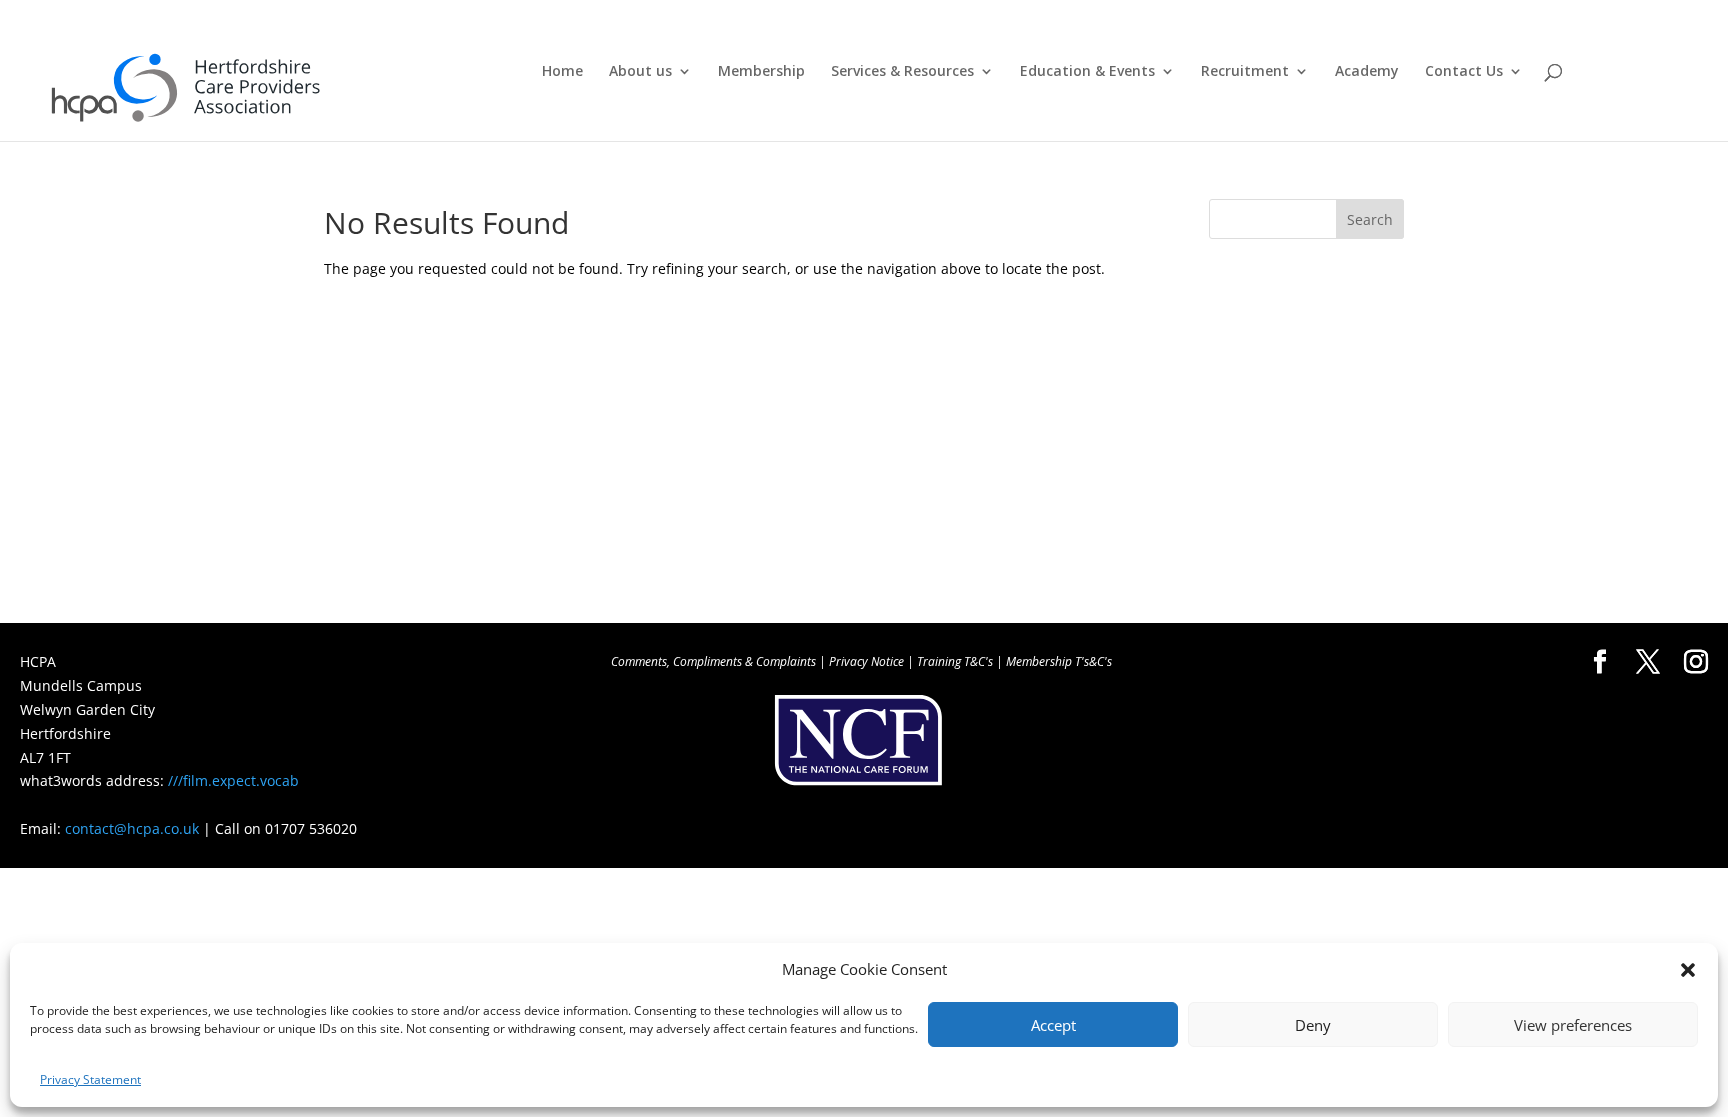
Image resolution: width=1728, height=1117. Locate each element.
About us (640, 72)
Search (1370, 219)
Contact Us (1464, 72)
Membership (761, 72)
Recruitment (1245, 72)
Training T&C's (955, 661)
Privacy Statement (90, 1079)
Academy (1367, 72)
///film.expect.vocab (233, 780)
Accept (1053, 1025)
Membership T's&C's (1059, 661)
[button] (1688, 970)
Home (562, 72)
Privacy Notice (866, 661)
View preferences (1573, 1025)
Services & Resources (902, 72)
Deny (1313, 1025)
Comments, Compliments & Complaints (713, 661)
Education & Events (1087, 72)
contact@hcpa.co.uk (132, 828)
